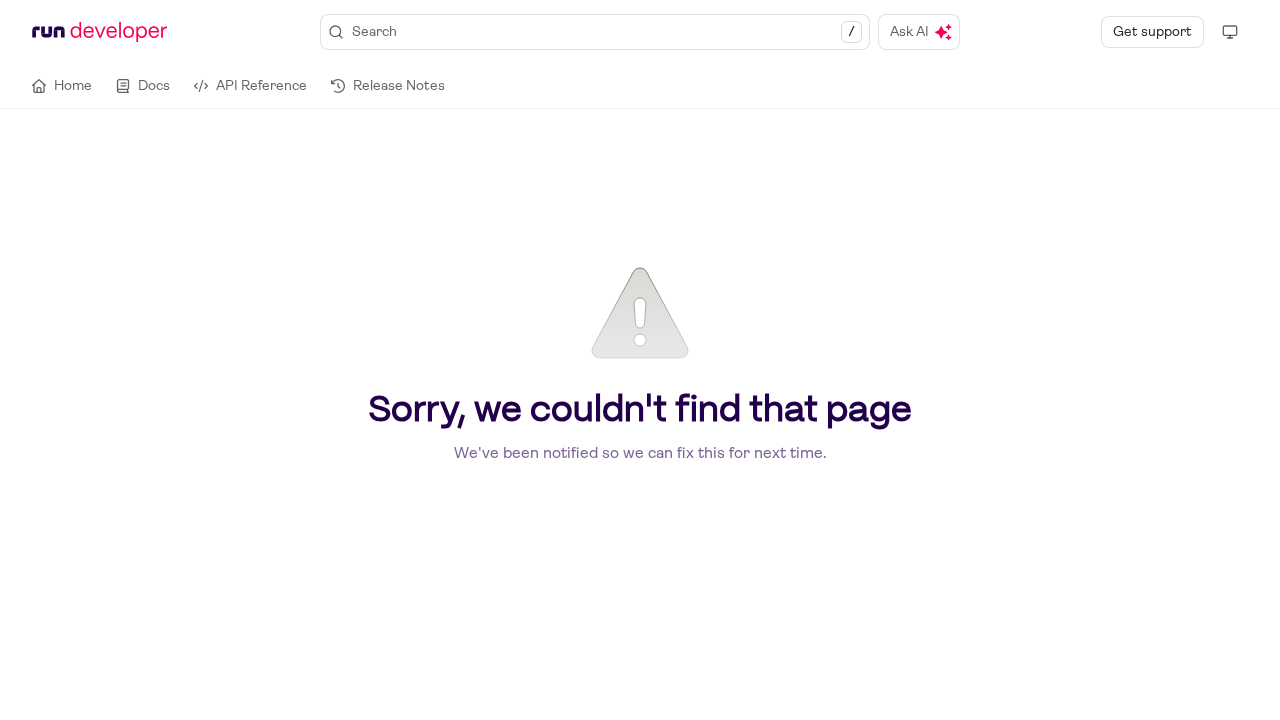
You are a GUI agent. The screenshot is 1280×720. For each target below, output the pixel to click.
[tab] (62, 86)
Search (603, 31)
